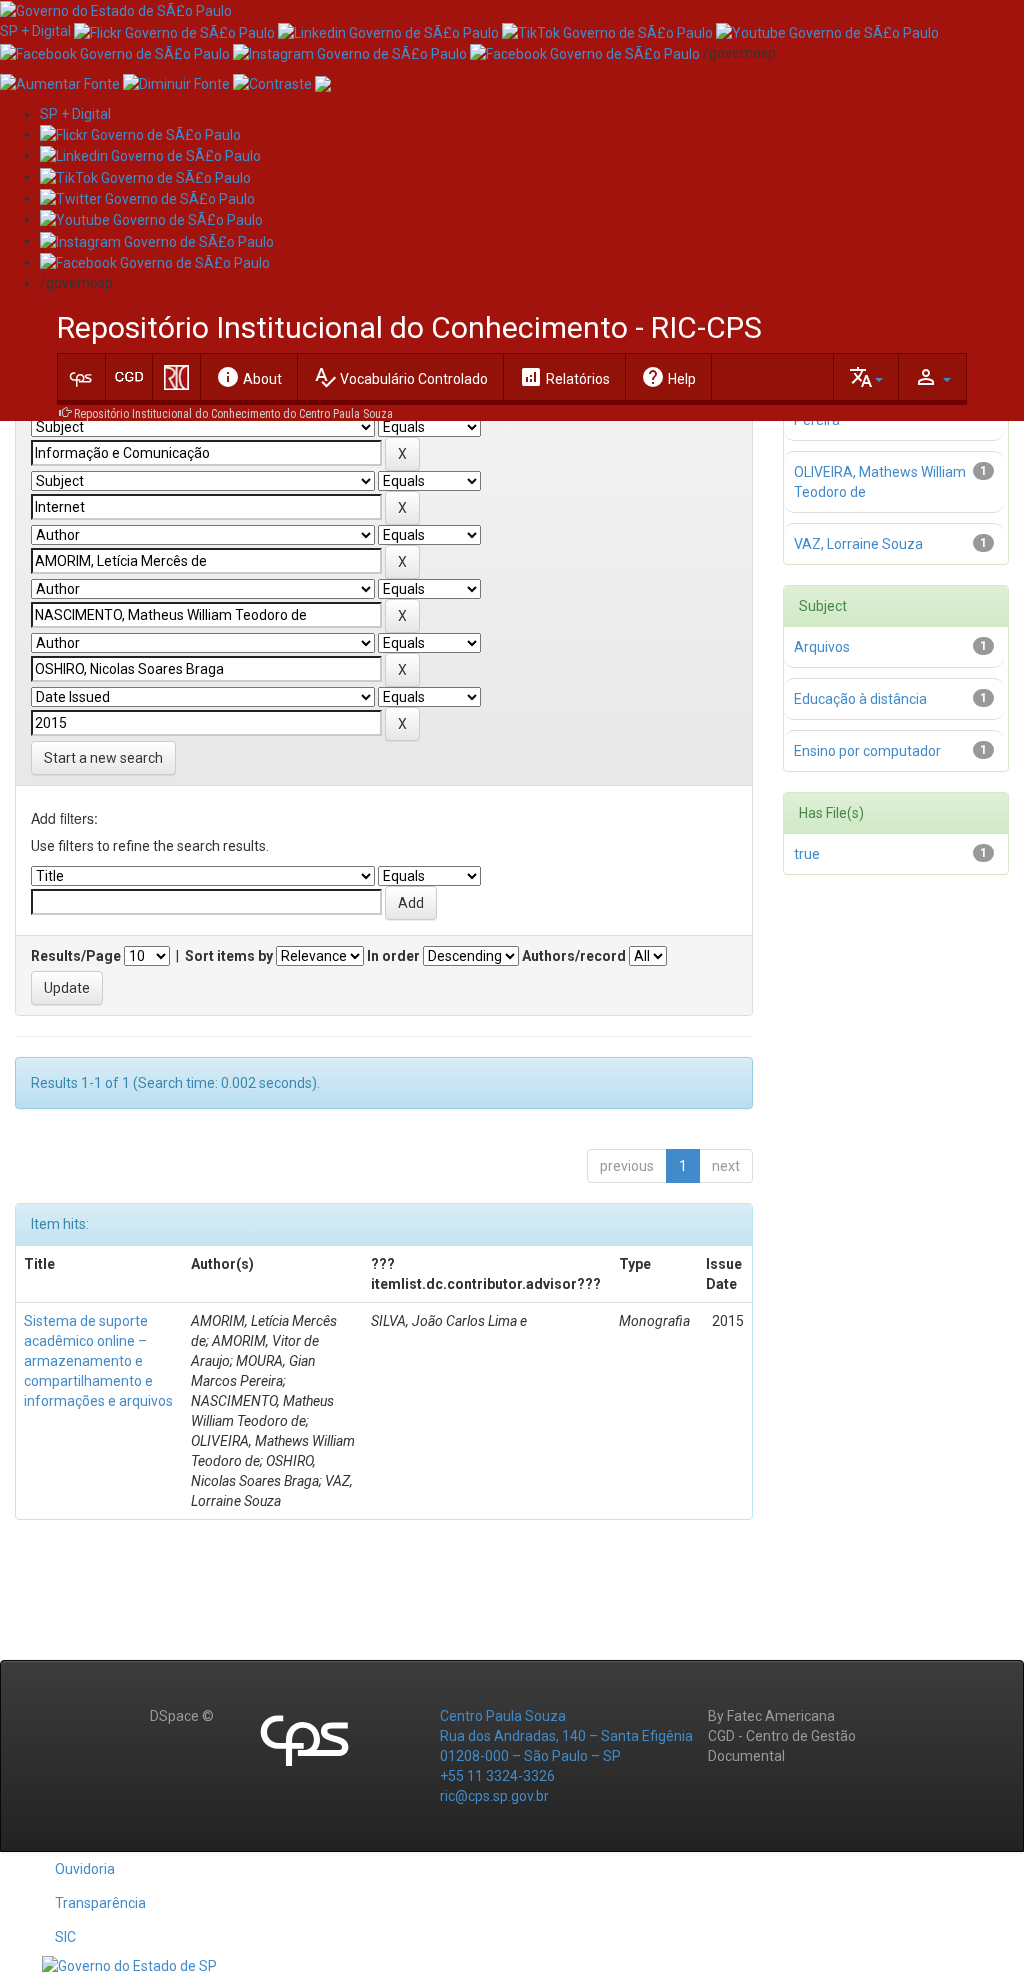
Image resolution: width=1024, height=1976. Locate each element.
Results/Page (76, 956)
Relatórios (564, 377)
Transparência (100, 1903)
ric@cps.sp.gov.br (494, 1796)
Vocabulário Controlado (400, 377)
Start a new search (103, 758)
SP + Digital (35, 31)
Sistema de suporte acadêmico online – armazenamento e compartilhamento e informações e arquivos (98, 1361)
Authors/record (574, 956)
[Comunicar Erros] (323, 83)
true (807, 854)
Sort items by (229, 956)
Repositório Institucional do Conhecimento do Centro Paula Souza (233, 414)
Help (668, 377)
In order (393, 956)
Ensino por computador (867, 751)
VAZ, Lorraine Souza (858, 544)
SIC (65, 1937)
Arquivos (822, 647)
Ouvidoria (85, 1869)
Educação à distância (860, 699)
